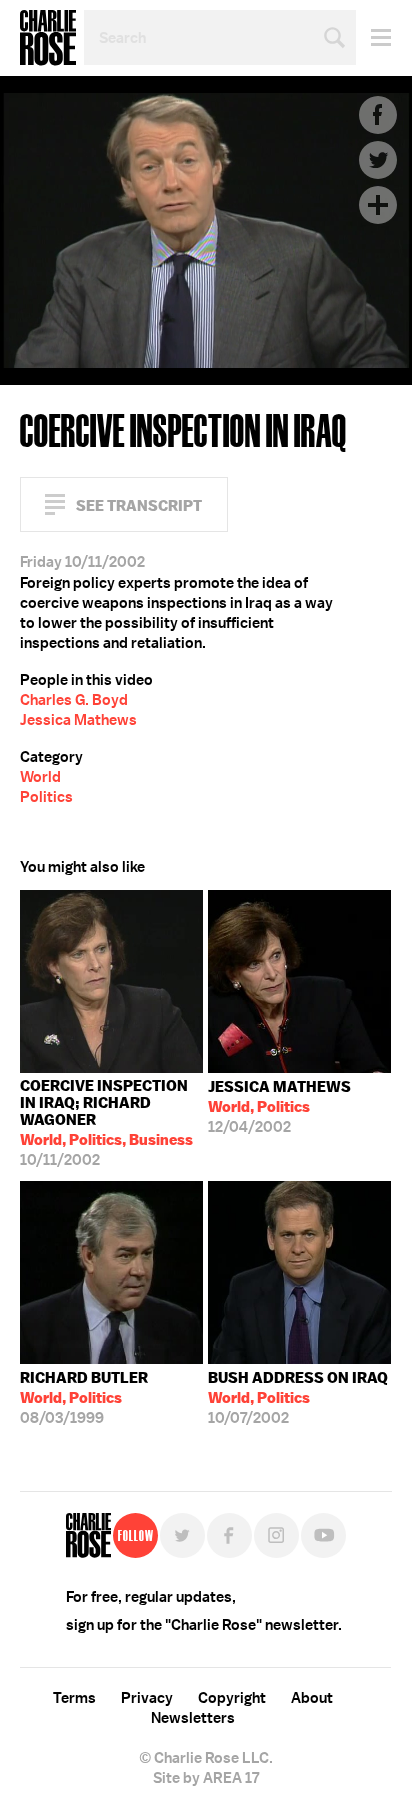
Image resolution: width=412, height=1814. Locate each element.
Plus (378, 205)
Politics (46, 797)
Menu (373, 37)
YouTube (323, 1535)
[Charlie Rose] (88, 1535)
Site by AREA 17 (206, 1778)
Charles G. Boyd (74, 700)
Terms (74, 1698)
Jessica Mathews (78, 720)
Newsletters (193, 1718)
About (312, 1698)
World (40, 777)
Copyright (232, 1698)
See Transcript (139, 505)
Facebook (378, 115)
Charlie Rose (48, 38)
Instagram (276, 1535)
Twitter (378, 160)
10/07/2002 (298, 1398)
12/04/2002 (279, 1107)
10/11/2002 (106, 1123)
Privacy (147, 1698)
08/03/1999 (84, 1398)
